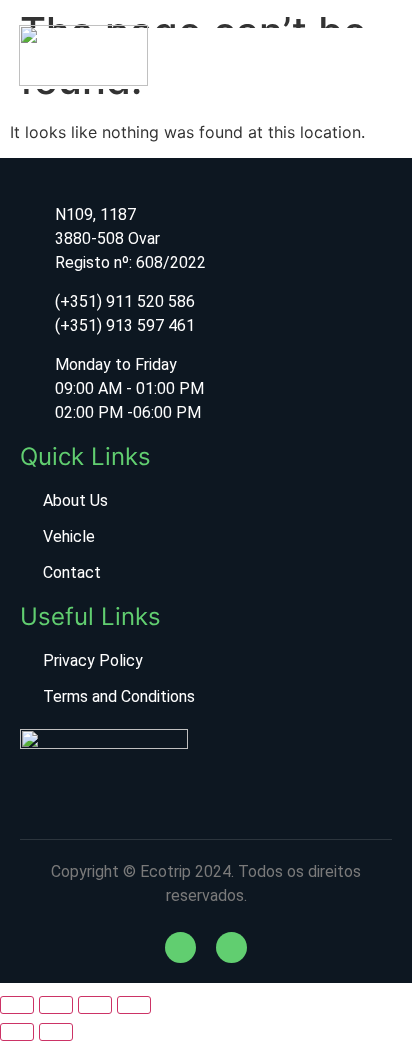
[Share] (95, 1005)
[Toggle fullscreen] (56, 1005)
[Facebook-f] (180, 947)
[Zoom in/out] (17, 1005)
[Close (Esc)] (134, 1005)
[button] (292, 58)
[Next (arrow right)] (56, 1032)
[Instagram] (231, 947)
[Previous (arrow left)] (17, 1032)
